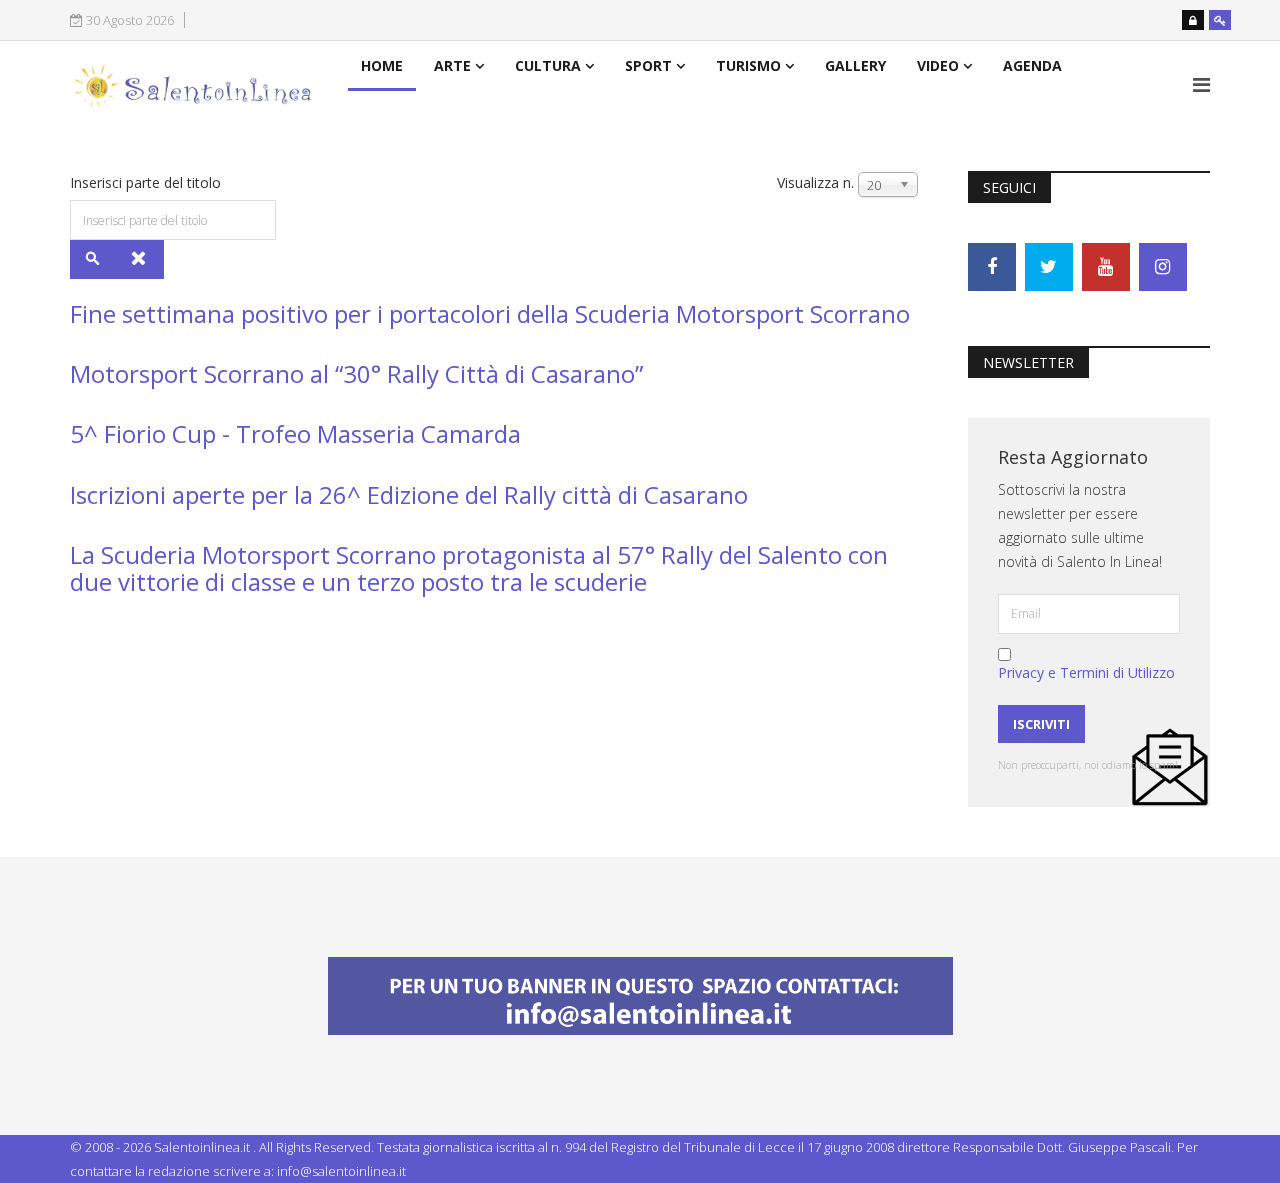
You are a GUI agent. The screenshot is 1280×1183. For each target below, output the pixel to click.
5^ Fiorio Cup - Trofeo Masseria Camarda (295, 433)
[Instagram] (1163, 267)
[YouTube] (1106, 267)
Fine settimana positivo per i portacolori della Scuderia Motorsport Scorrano (490, 313)
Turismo (748, 65)
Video (938, 65)
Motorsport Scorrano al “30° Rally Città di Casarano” (356, 373)
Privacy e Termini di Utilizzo (1086, 672)
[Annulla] (139, 259)
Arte (452, 65)
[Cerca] (93, 259)
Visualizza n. (815, 182)
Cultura (548, 65)
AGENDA (1032, 65)
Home (382, 65)
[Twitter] (1049, 267)
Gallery (855, 65)
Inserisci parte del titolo (147, 182)
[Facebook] (992, 267)
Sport (648, 65)
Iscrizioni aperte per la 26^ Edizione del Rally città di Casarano (409, 494)
